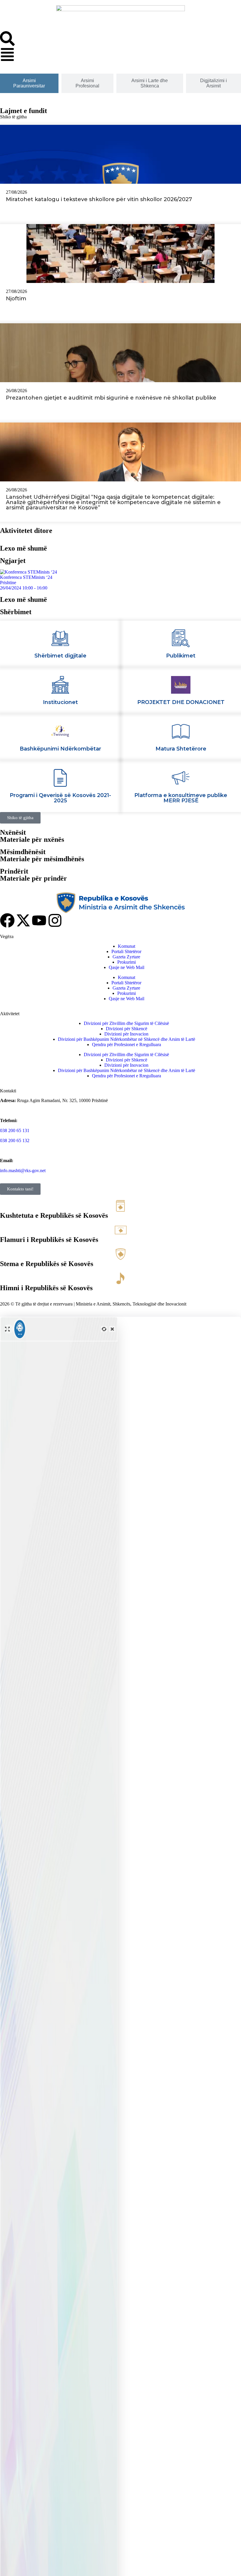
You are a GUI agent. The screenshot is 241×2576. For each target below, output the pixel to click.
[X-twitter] (23, 920)
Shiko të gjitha (13, 117)
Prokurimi (127, 962)
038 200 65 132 (15, 1140)
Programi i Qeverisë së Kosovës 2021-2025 (60, 798)
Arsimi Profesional (87, 83)
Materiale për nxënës (32, 839)
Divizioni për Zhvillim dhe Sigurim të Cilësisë (126, 1023)
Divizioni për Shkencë (127, 1029)
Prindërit (14, 871)
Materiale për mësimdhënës (42, 859)
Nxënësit (13, 832)
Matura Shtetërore (181, 749)
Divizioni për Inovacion (126, 1034)
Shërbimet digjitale (60, 656)
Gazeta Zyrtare (126, 957)
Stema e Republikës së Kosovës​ (47, 1264)
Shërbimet (16, 612)
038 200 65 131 (15, 1130)
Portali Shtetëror (126, 951)
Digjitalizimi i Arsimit (214, 83)
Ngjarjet (13, 561)
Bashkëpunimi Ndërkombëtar (60, 749)
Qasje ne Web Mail (127, 967)
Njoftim (16, 299)
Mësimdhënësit (23, 852)
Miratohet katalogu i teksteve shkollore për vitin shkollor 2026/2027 (99, 199)
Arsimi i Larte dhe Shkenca (150, 83)
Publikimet (181, 656)
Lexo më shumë (24, 548)
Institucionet (60, 702)
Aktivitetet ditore (26, 531)
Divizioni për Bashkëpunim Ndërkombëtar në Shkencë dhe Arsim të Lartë (127, 1039)
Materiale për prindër (34, 878)
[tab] (29, 83)
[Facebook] (7, 920)
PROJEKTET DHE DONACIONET (181, 702)
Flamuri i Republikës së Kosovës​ (49, 1240)
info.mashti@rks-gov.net (23, 1171)
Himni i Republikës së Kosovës (46, 1288)
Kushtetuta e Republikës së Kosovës (54, 1215)
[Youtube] (39, 920)
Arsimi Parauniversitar (29, 83)
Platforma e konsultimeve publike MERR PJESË (181, 798)
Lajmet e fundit (24, 111)
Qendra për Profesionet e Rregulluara (127, 1045)
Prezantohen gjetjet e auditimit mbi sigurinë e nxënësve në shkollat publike (111, 398)
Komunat (127, 946)
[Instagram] (55, 920)
